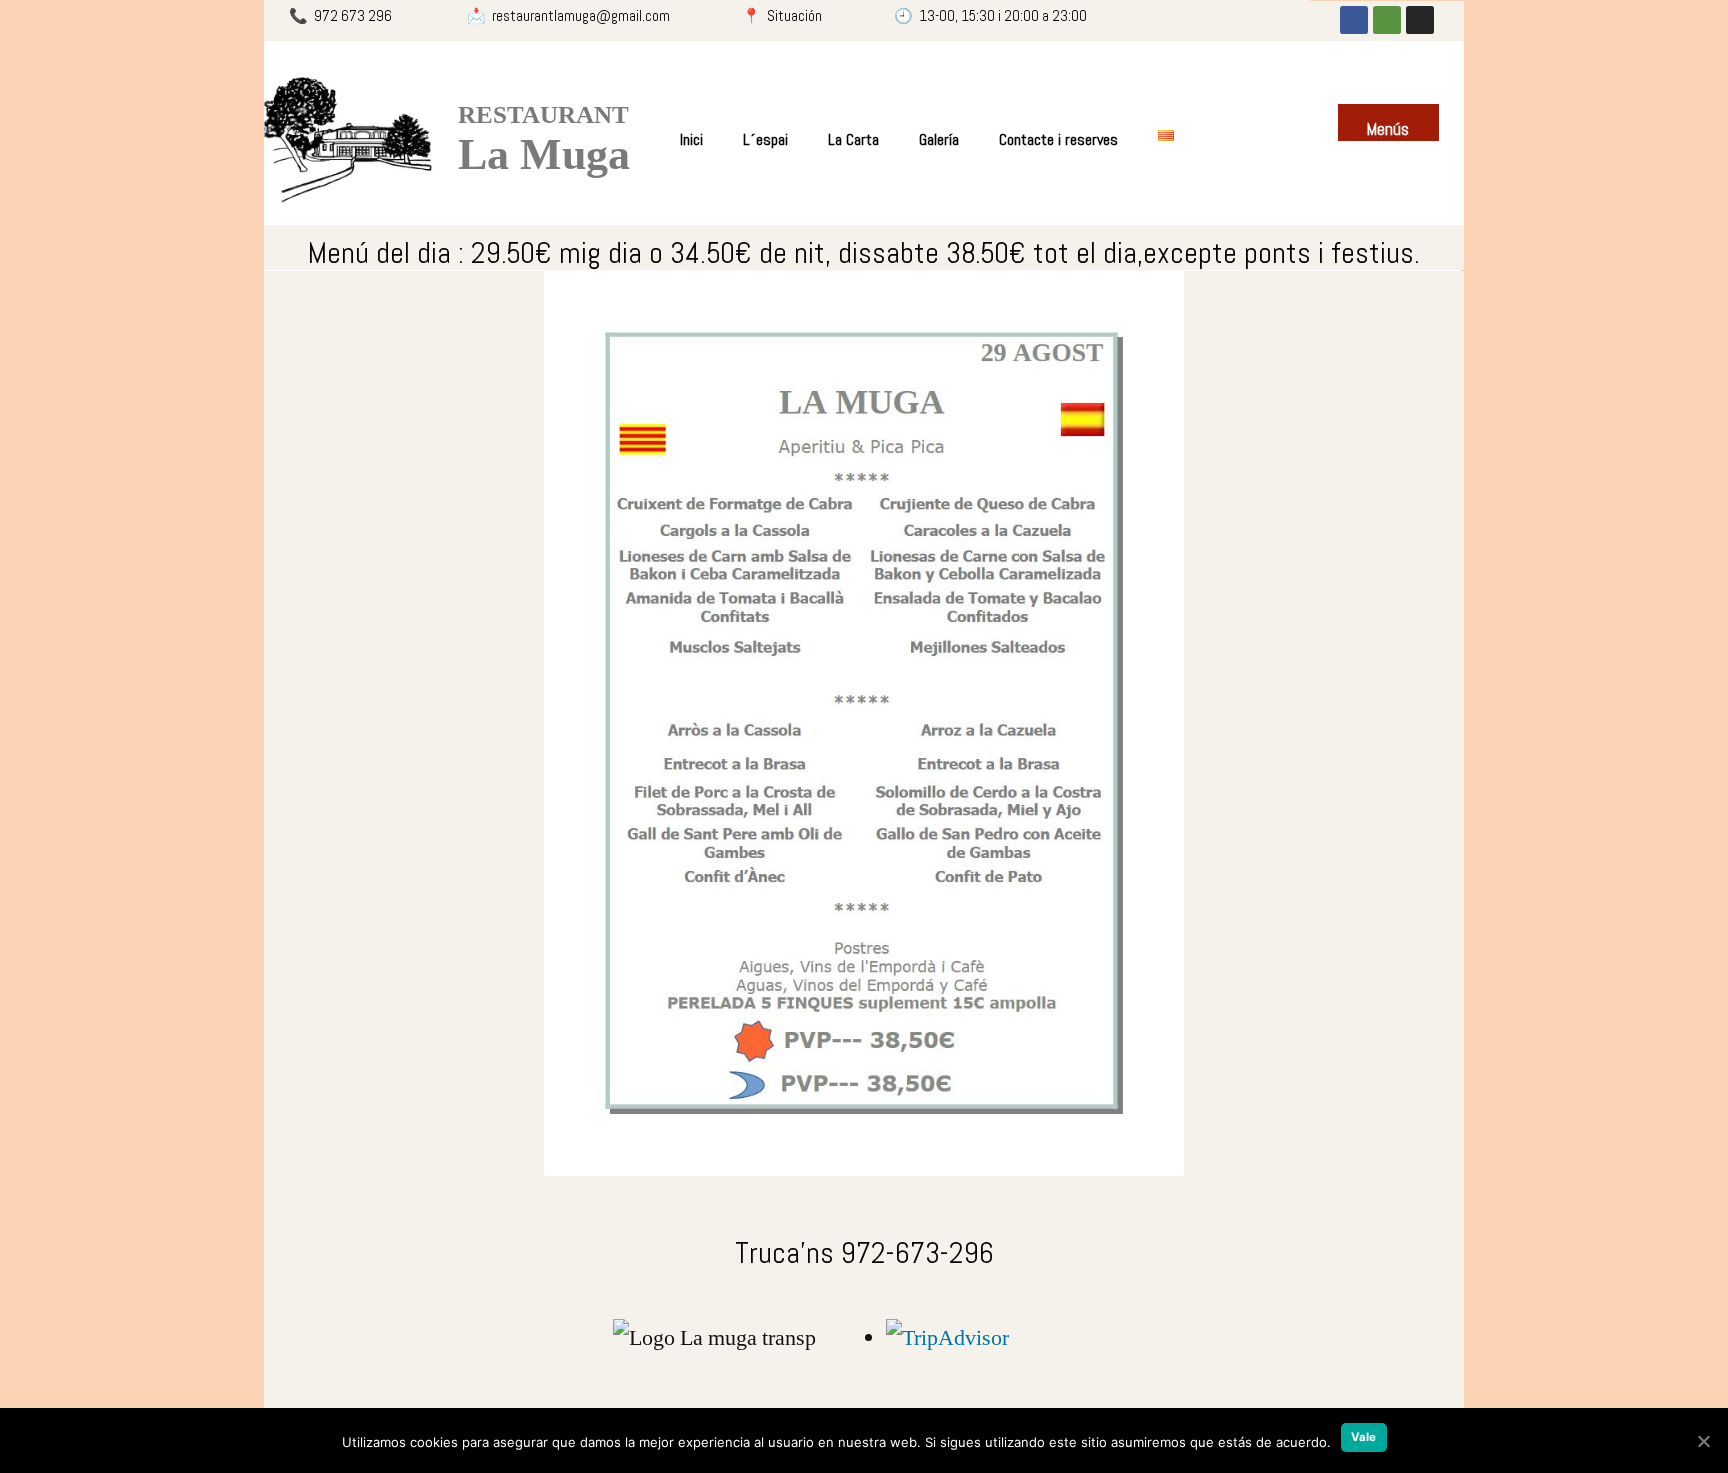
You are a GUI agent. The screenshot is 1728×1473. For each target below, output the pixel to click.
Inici (691, 139)
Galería (939, 139)
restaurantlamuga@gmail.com (582, 15)
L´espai (765, 139)
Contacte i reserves (1058, 139)
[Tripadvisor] (1387, 20)
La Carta (853, 139)
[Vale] (1703, 1441)
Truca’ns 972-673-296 (864, 1253)
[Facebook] (1354, 20)
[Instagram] (1420, 20)
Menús (1388, 130)
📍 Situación (785, 15)
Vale (1364, 1437)
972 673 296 (357, 15)
